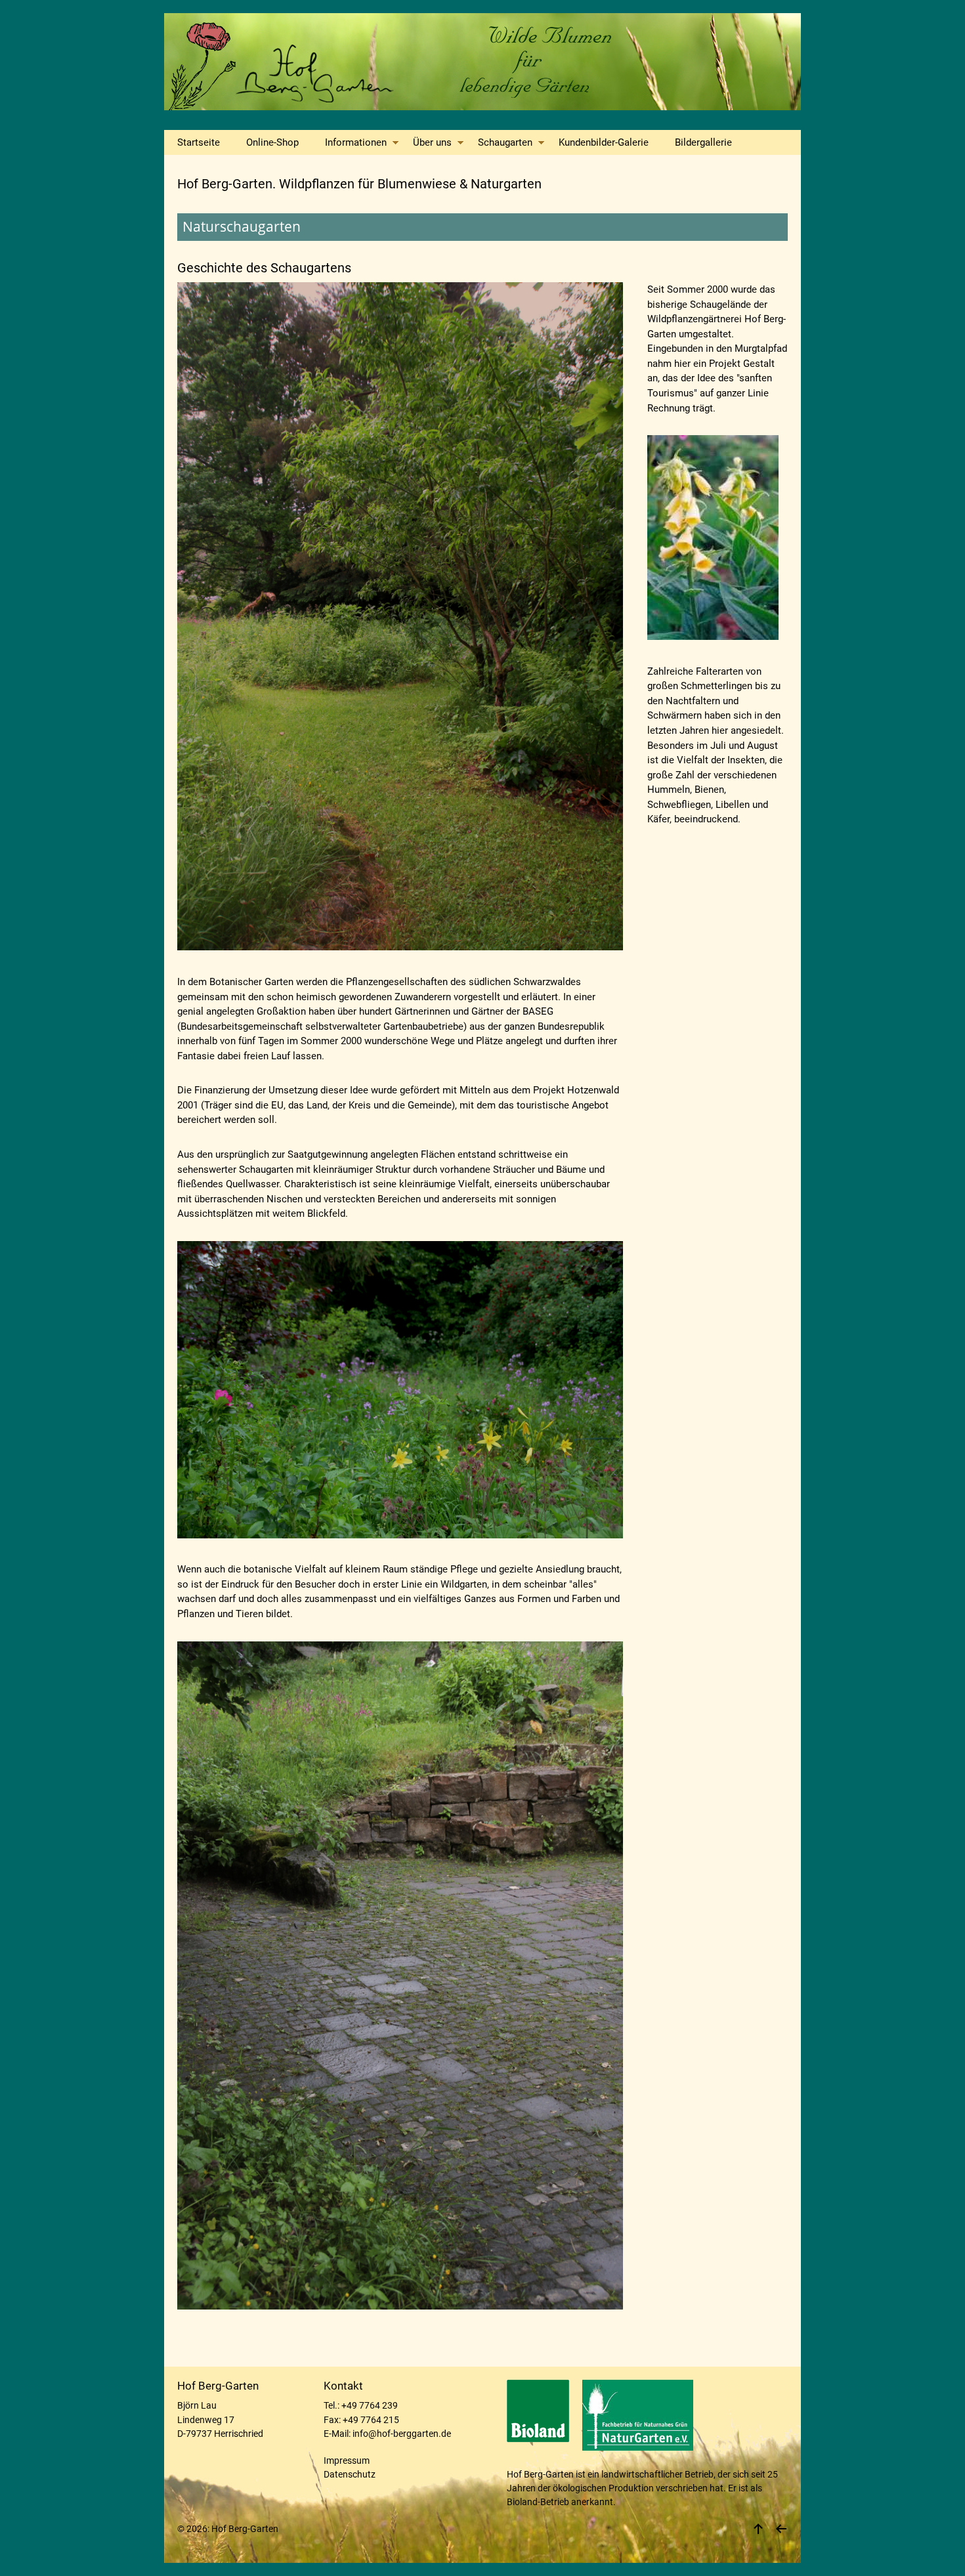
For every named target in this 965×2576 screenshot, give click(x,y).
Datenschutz (350, 2474)
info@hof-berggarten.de (402, 2434)
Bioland (522, 2502)
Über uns (432, 142)
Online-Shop (272, 142)
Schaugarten (505, 142)
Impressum (347, 2460)
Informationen (356, 142)
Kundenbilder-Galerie (604, 142)
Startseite (199, 142)
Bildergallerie (703, 142)
